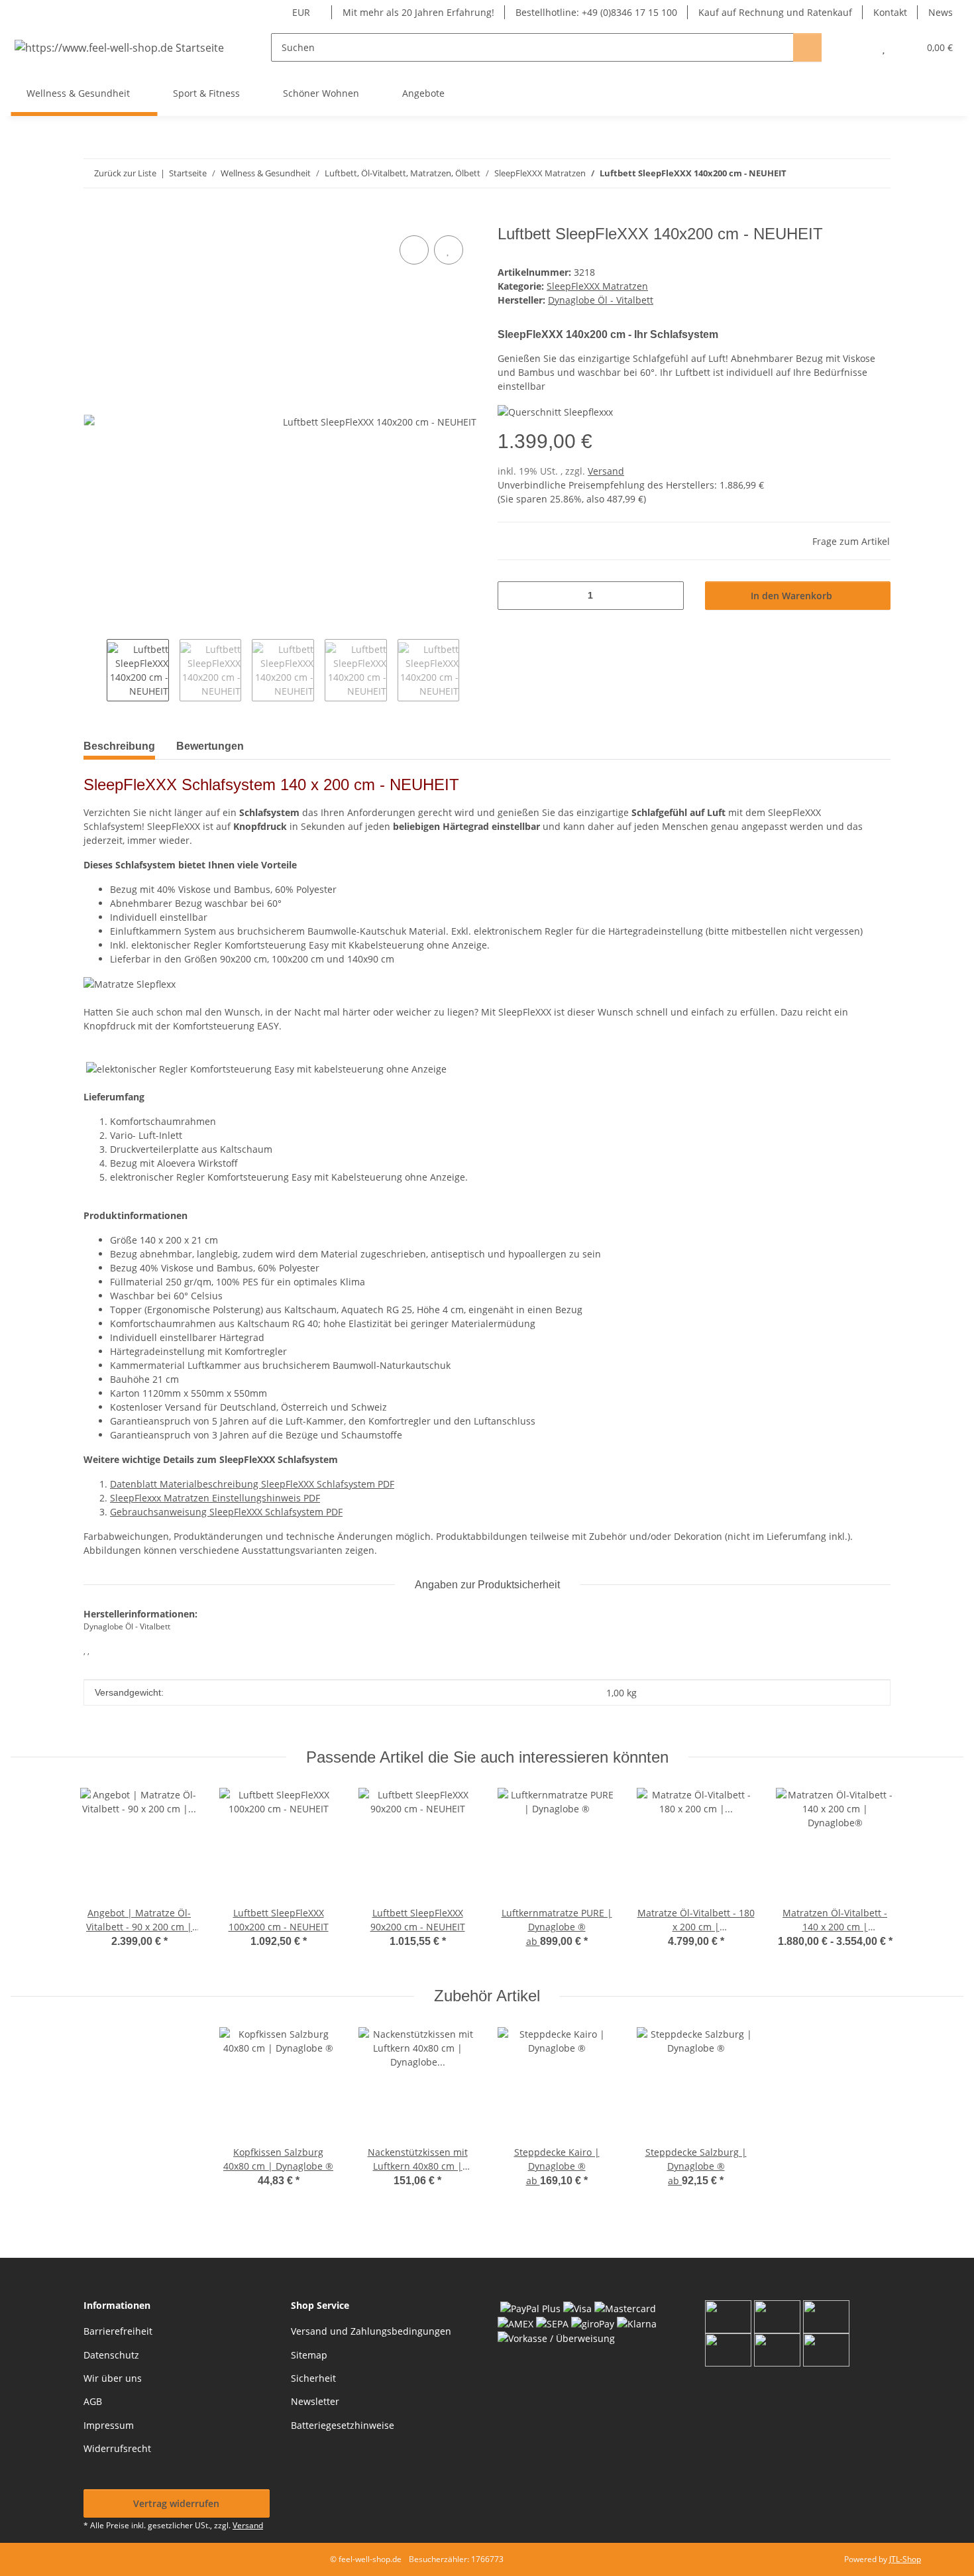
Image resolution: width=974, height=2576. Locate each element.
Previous (95, 670)
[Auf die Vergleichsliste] (414, 250)
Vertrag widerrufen (176, 2503)
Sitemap (309, 2355)
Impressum (109, 2425)
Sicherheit (313, 2378)
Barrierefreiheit (118, 2331)
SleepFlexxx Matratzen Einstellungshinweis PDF (215, 1498)
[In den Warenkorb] (94, 217)
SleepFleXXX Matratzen (597, 286)
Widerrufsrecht (117, 2448)
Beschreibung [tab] (119, 746)
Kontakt (890, 12)
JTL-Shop (905, 2559)
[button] (857, 47)
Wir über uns (113, 2378)
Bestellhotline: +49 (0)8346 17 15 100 (596, 12)
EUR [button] (301, 12)
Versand (606, 471)
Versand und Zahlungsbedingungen (371, 2331)
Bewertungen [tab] (210, 746)
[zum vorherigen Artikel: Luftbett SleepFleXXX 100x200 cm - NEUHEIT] (876, 173)
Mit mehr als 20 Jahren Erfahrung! (418, 12)
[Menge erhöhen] (669, 596)
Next (471, 670)
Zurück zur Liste (125, 173)
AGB (93, 2401)
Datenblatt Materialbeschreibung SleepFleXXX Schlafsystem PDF (252, 1484)
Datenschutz (111, 2355)
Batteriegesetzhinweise (343, 2425)
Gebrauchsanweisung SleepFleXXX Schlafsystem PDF (226, 1512)
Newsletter (315, 2401)
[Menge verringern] (513, 596)
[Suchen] (807, 47)
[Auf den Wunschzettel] (449, 250)
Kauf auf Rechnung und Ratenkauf (775, 12)
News (941, 12)
